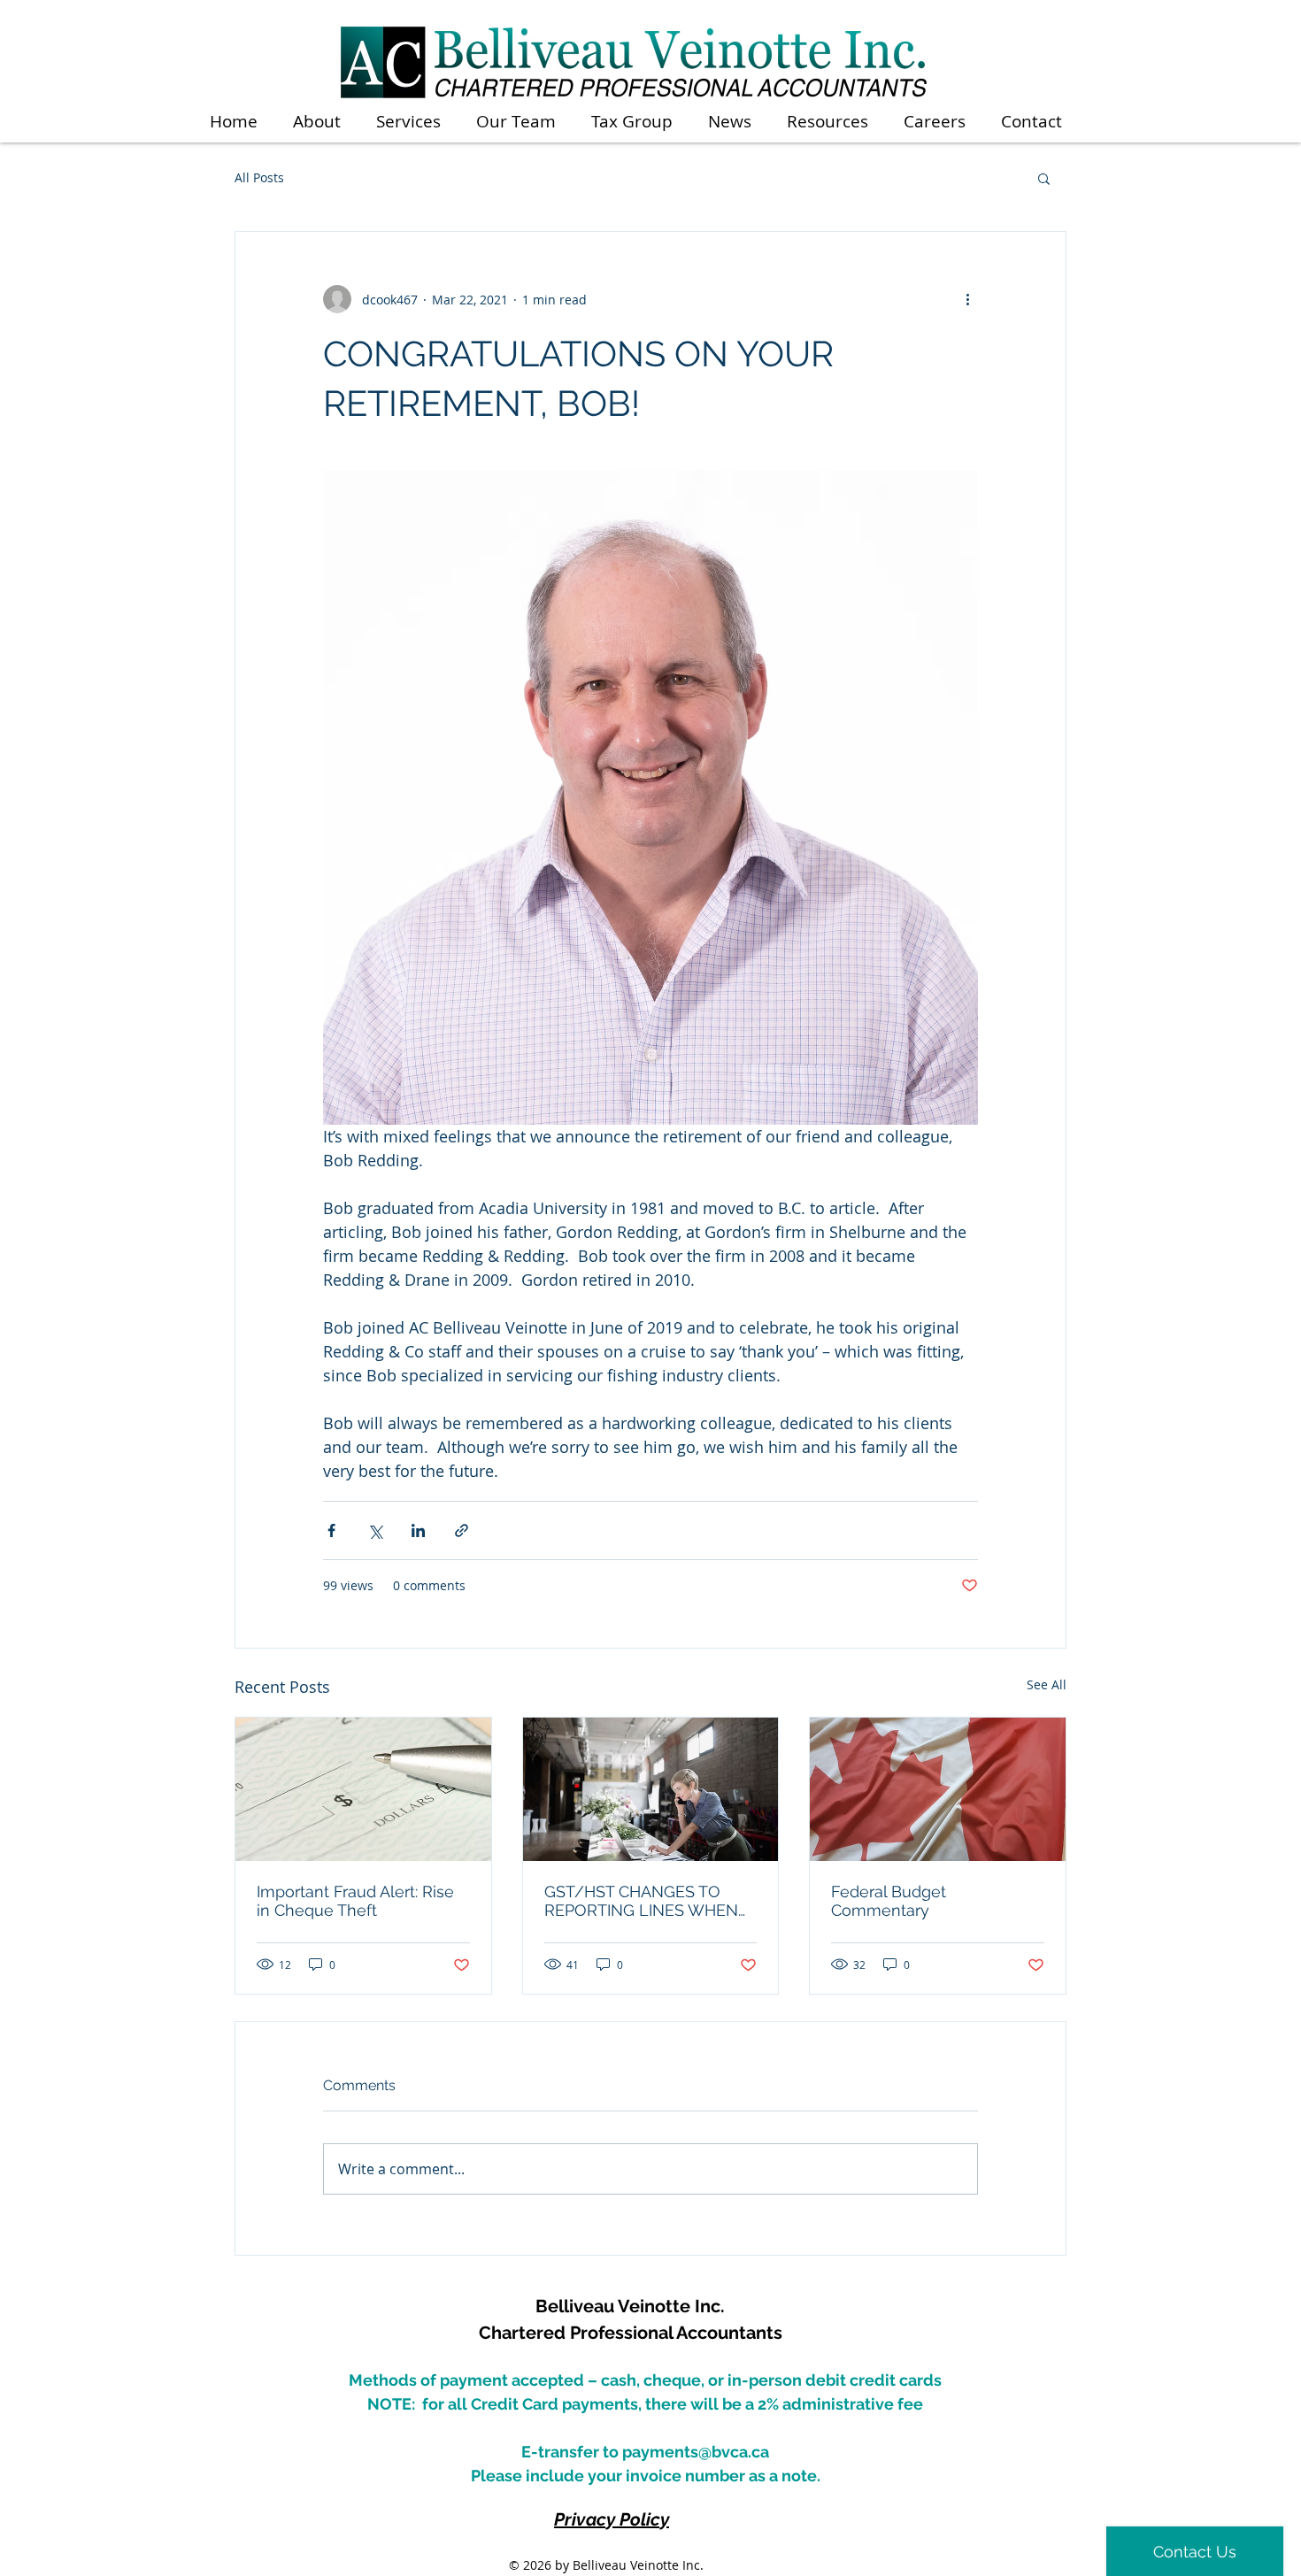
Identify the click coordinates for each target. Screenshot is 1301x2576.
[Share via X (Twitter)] (375, 1530)
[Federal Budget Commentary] (938, 1789)
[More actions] (967, 299)
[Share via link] (462, 1530)
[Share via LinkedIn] (418, 1530)
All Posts (259, 177)
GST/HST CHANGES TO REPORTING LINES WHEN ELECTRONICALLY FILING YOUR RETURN (641, 1901)
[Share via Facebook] (331, 1530)
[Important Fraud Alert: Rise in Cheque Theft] (363, 1789)
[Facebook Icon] (988, 2347)
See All (1047, 1684)
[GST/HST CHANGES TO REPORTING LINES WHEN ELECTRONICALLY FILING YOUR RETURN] (651, 1789)
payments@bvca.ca (696, 2452)
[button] (1044, 178)
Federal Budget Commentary (889, 1901)
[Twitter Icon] (1018, 2347)
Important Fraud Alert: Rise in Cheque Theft (355, 1901)
